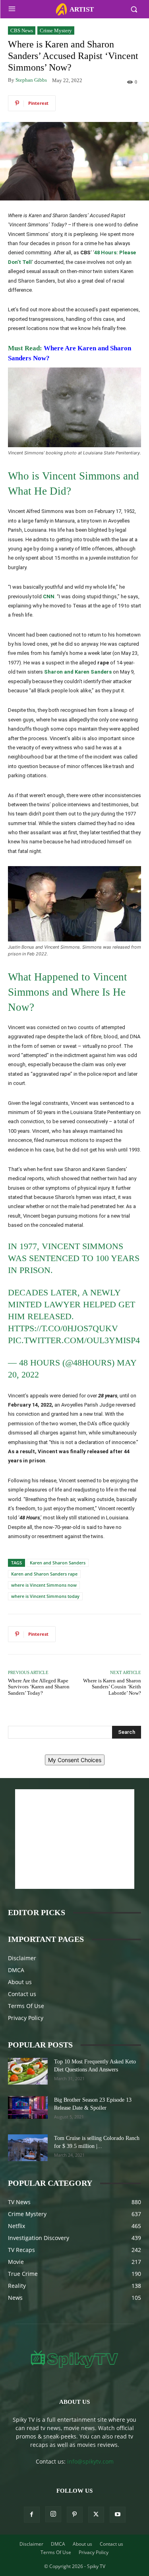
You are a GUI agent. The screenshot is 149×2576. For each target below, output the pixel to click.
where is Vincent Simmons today (45, 1596)
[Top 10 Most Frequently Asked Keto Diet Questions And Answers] (28, 2071)
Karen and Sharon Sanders (58, 1563)
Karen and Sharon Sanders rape (44, 1574)
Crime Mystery (56, 30)
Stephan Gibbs (31, 80)
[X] (96, 2515)
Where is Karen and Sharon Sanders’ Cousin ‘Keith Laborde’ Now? (112, 1687)
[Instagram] (53, 2514)
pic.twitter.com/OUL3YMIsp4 (74, 1340)
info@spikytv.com (90, 2461)
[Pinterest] (75, 2515)
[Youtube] (118, 2515)
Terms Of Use (26, 2006)
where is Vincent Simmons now (44, 1585)
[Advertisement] (75, 1839)
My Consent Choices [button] (75, 1760)
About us (20, 1982)
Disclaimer (22, 1958)
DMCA (16, 1970)
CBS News (22, 30)
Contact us (22, 1994)
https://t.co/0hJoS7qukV (63, 1328)
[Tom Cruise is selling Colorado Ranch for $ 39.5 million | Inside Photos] (28, 2148)
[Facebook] (32, 2515)
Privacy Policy (26, 2018)
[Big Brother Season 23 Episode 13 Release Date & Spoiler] (28, 2107)
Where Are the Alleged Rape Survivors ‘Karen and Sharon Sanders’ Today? (39, 1687)
